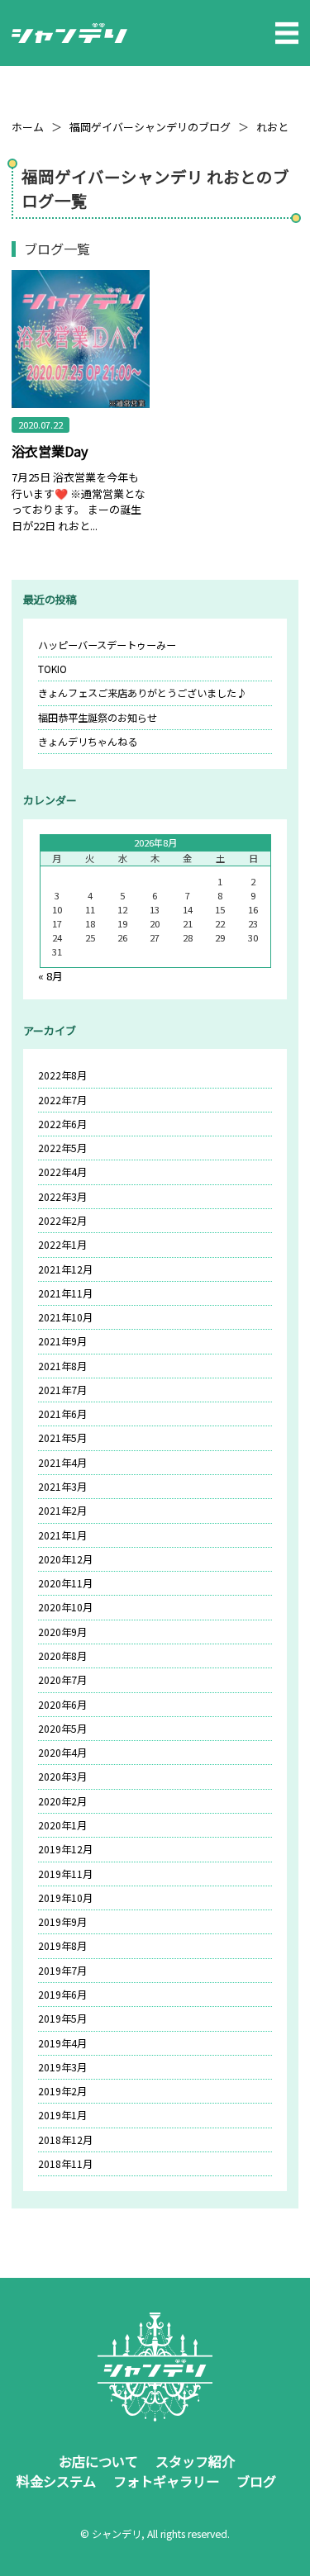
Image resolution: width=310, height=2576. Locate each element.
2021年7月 (62, 1390)
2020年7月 (62, 1680)
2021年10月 (65, 1317)
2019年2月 (62, 2091)
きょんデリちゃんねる (88, 742)
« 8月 (50, 976)
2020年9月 (62, 1632)
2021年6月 (62, 1414)
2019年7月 (62, 1971)
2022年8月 (62, 1075)
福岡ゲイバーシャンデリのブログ (150, 127)
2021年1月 (62, 1535)
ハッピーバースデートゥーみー (107, 645)
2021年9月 (62, 1341)
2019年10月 (65, 1898)
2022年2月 (62, 1221)
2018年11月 (65, 2164)
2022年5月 (62, 1148)
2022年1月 (62, 1245)
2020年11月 (65, 1583)
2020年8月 (62, 1656)
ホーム (28, 127)
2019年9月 (62, 1922)
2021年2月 (62, 1511)
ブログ (256, 2481)
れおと (272, 127)
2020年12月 (65, 1559)
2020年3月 (62, 1777)
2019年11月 (65, 1874)
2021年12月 (65, 1269)
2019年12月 (65, 1849)
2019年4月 (62, 2043)
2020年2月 (62, 1801)
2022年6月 (62, 1124)
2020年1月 (62, 1825)
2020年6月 (62, 1705)
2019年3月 (62, 2067)
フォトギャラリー (166, 2481)
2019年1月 (62, 2115)
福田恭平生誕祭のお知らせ (98, 718)
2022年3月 (62, 1197)
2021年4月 (62, 1463)
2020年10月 (65, 1607)
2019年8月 (62, 1946)
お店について (98, 2461)
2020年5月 (62, 1729)
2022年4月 (62, 1172)
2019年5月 (62, 2019)
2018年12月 (65, 2140)
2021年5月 (62, 1438)
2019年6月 (62, 1995)
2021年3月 (62, 1487)
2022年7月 (62, 1100)
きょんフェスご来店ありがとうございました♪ (142, 693)
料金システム (56, 2481)
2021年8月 (62, 1366)
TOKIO (52, 669)
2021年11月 (65, 1293)
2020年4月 (62, 1753)
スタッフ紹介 (195, 2461)
